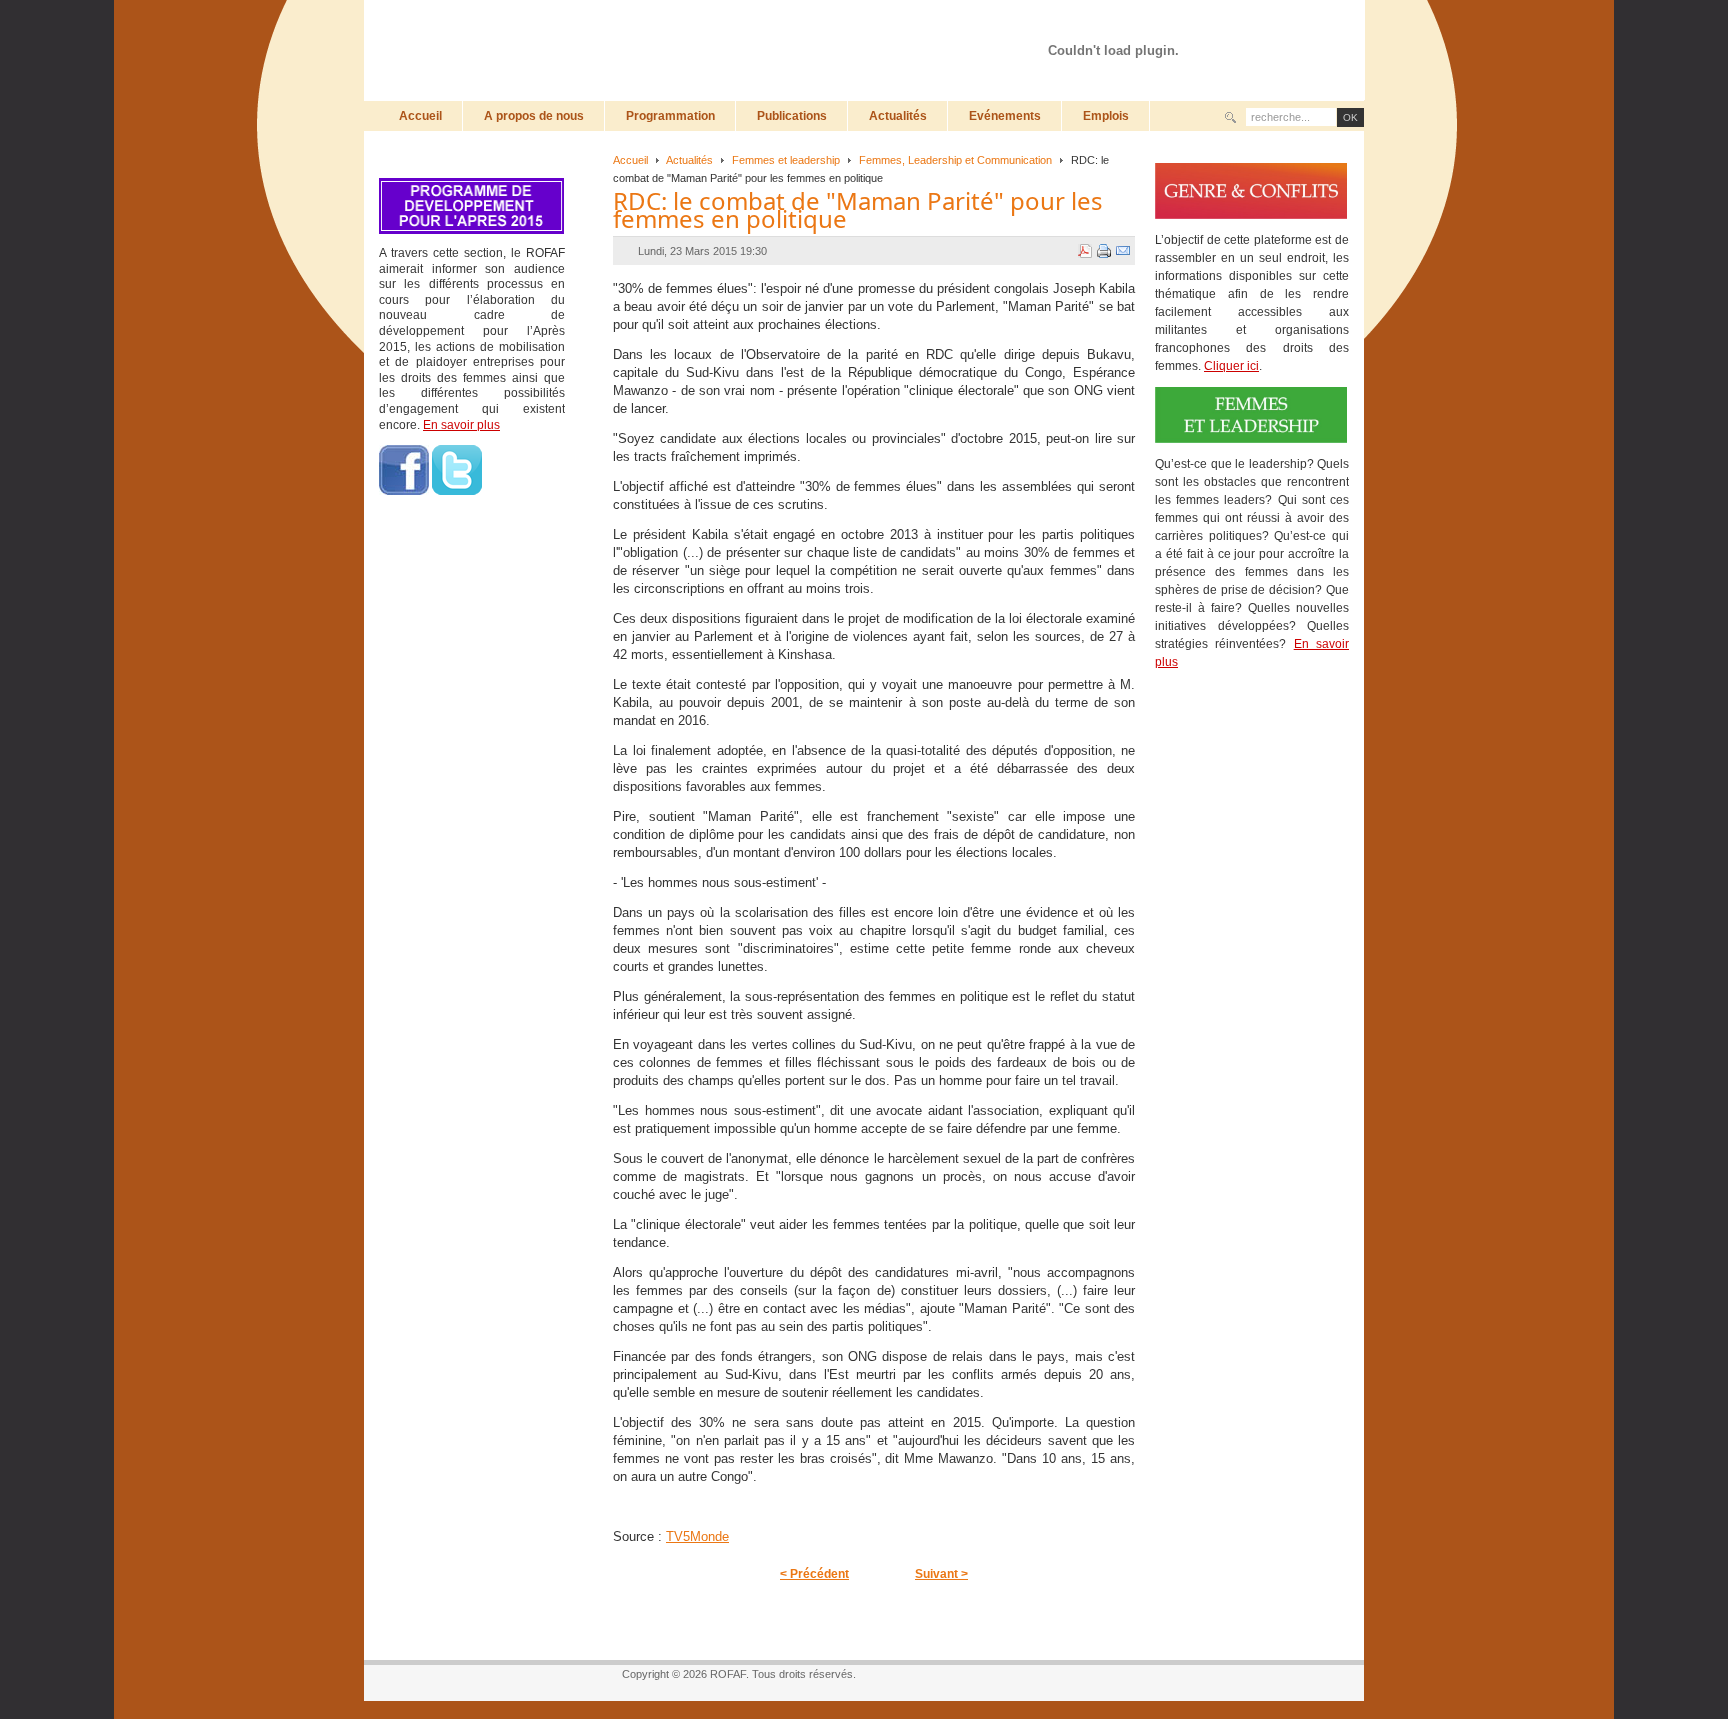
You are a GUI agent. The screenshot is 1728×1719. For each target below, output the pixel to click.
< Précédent (814, 1574)
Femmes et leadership (786, 160)
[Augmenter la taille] (1248, 27)
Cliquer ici (1231, 366)
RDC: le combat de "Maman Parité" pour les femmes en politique (858, 209)
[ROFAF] (619, 50)
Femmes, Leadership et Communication (955, 160)
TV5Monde (697, 1536)
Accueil (630, 160)
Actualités (689, 160)
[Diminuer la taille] (1286, 27)
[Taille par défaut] (1267, 27)
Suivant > (941, 1574)
